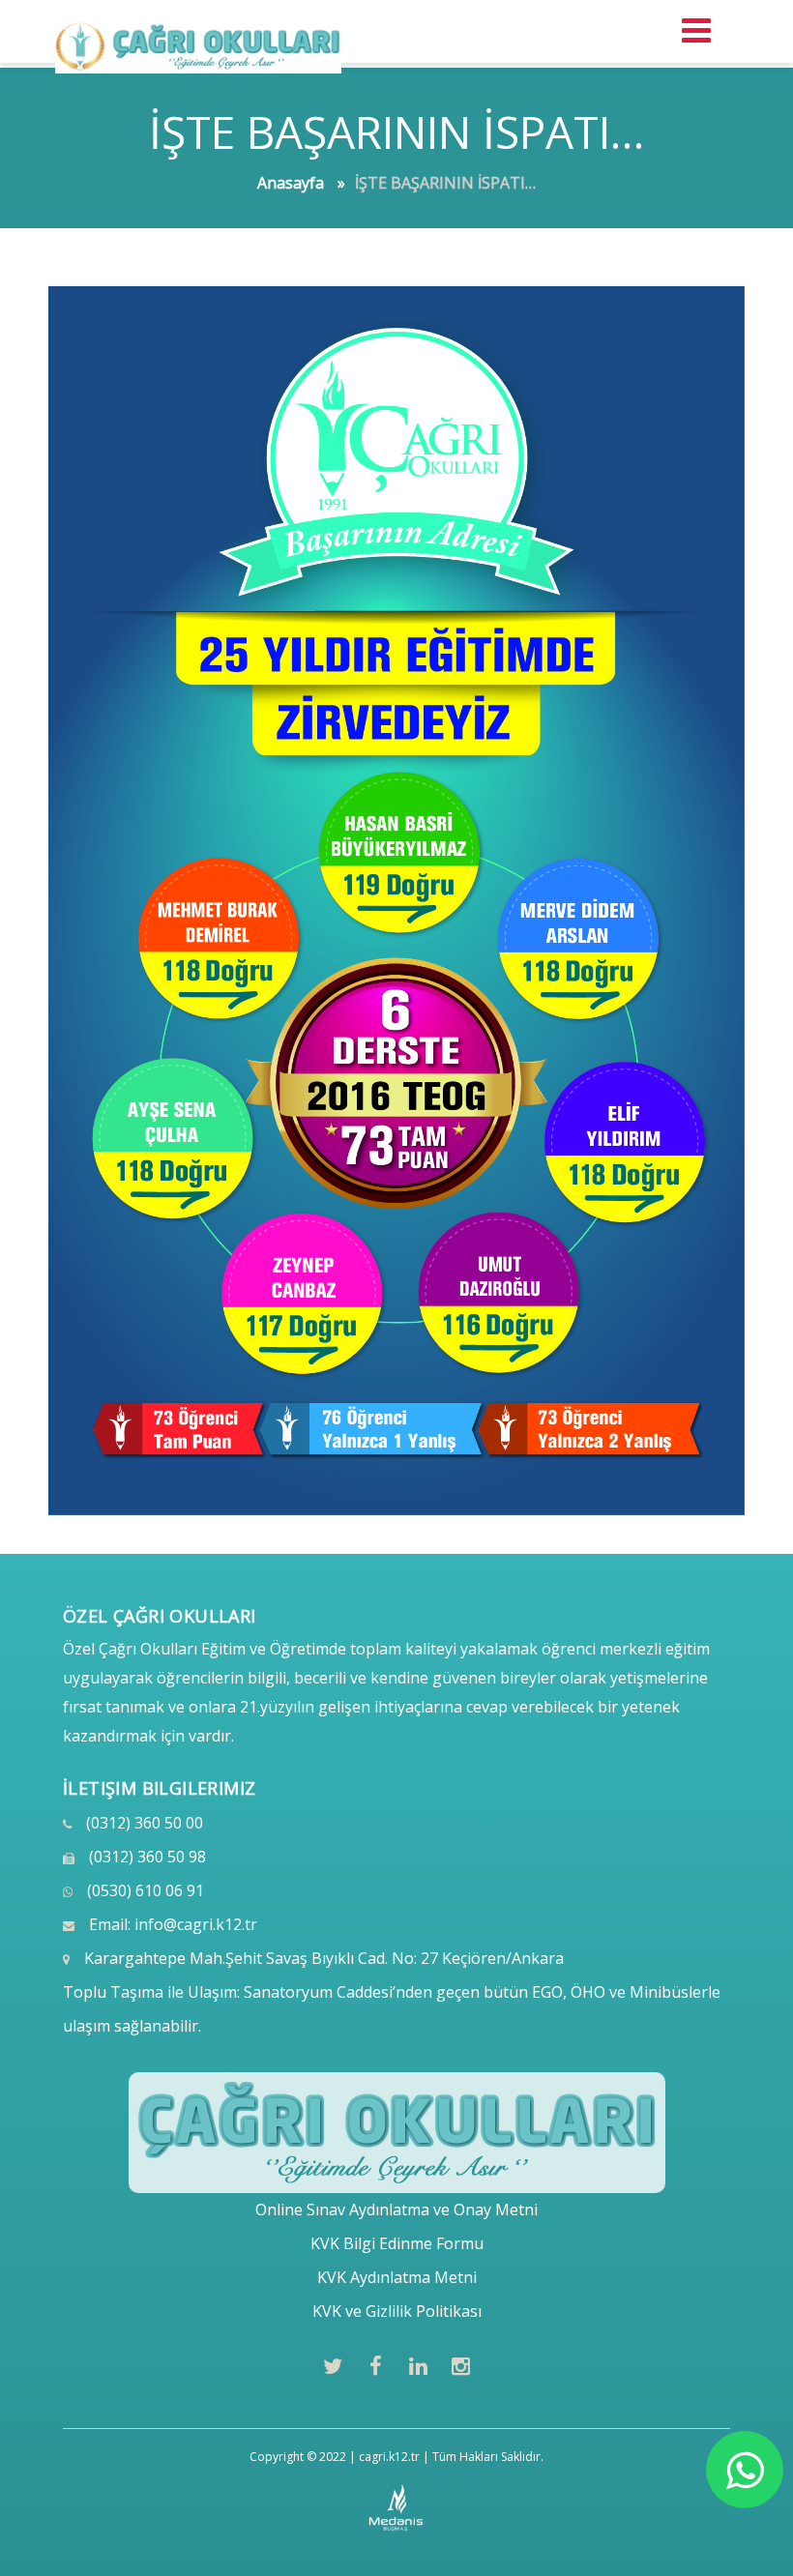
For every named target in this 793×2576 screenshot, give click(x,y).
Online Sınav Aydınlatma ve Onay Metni (396, 2210)
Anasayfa (291, 183)
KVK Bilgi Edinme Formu (397, 2243)
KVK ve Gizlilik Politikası (397, 2311)
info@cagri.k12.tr (196, 1924)
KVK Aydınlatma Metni (397, 2277)
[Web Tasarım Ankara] (397, 2508)
